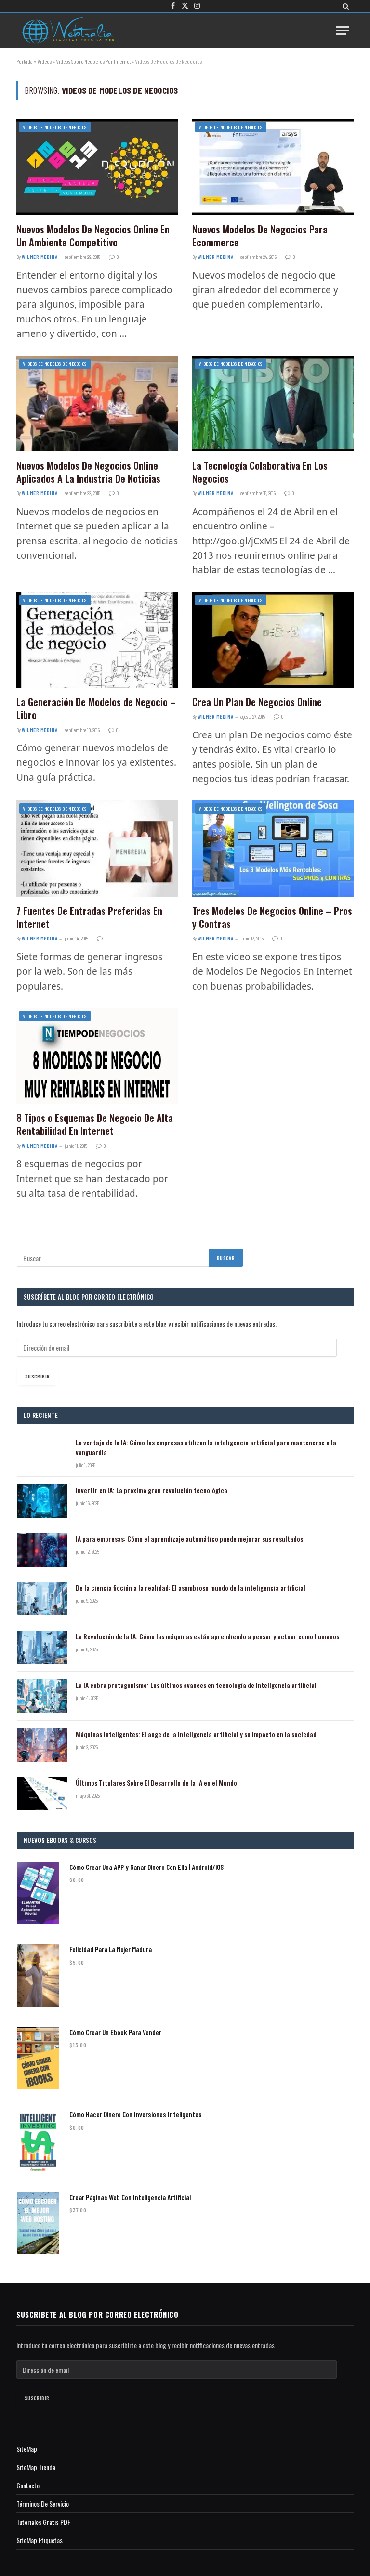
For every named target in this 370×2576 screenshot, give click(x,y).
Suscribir (37, 1376)
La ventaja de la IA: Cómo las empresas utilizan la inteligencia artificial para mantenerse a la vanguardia (206, 1447)
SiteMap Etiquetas (40, 2540)
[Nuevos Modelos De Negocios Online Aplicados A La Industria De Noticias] (97, 404)
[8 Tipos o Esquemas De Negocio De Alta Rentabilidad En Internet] (97, 1056)
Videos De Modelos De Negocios (55, 127)
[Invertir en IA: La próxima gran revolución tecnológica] (42, 1501)
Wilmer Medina (40, 257)
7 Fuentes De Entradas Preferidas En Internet (89, 917)
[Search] (345, 6)
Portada (25, 61)
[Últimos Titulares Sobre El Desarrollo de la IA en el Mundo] (42, 1794)
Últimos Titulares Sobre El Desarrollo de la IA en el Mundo (156, 1783)
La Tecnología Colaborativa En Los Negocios (260, 472)
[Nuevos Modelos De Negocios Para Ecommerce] (273, 167)
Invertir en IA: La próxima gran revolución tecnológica (152, 1490)
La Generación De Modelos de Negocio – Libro (96, 708)
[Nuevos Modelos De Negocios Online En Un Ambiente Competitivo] (97, 167)
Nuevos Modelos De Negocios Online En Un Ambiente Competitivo (93, 236)
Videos (45, 61)
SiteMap (27, 2449)
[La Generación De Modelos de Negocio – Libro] (97, 640)
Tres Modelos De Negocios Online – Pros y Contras (272, 917)
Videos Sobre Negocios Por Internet (93, 61)
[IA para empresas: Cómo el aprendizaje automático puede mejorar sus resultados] (42, 1550)
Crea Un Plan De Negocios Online (257, 702)
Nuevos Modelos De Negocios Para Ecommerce (260, 236)
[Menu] (343, 31)
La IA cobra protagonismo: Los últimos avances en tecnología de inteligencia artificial (196, 1685)
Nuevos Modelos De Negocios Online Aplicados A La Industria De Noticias (88, 472)
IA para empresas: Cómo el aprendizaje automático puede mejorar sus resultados (189, 1539)
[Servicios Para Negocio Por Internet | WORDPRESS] (67, 31)
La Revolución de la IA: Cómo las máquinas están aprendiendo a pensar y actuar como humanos (207, 1636)
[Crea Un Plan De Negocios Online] (273, 640)
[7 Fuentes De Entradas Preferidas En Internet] (97, 848)
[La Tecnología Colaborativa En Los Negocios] (273, 404)
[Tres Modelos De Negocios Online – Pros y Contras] (273, 848)
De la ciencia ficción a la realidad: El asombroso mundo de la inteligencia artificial (191, 1588)
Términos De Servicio (43, 2504)
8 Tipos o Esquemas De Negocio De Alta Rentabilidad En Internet (95, 1124)
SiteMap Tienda (36, 2467)
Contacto (28, 2485)
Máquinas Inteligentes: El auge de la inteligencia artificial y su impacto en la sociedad (196, 1734)
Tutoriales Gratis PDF (43, 2522)
